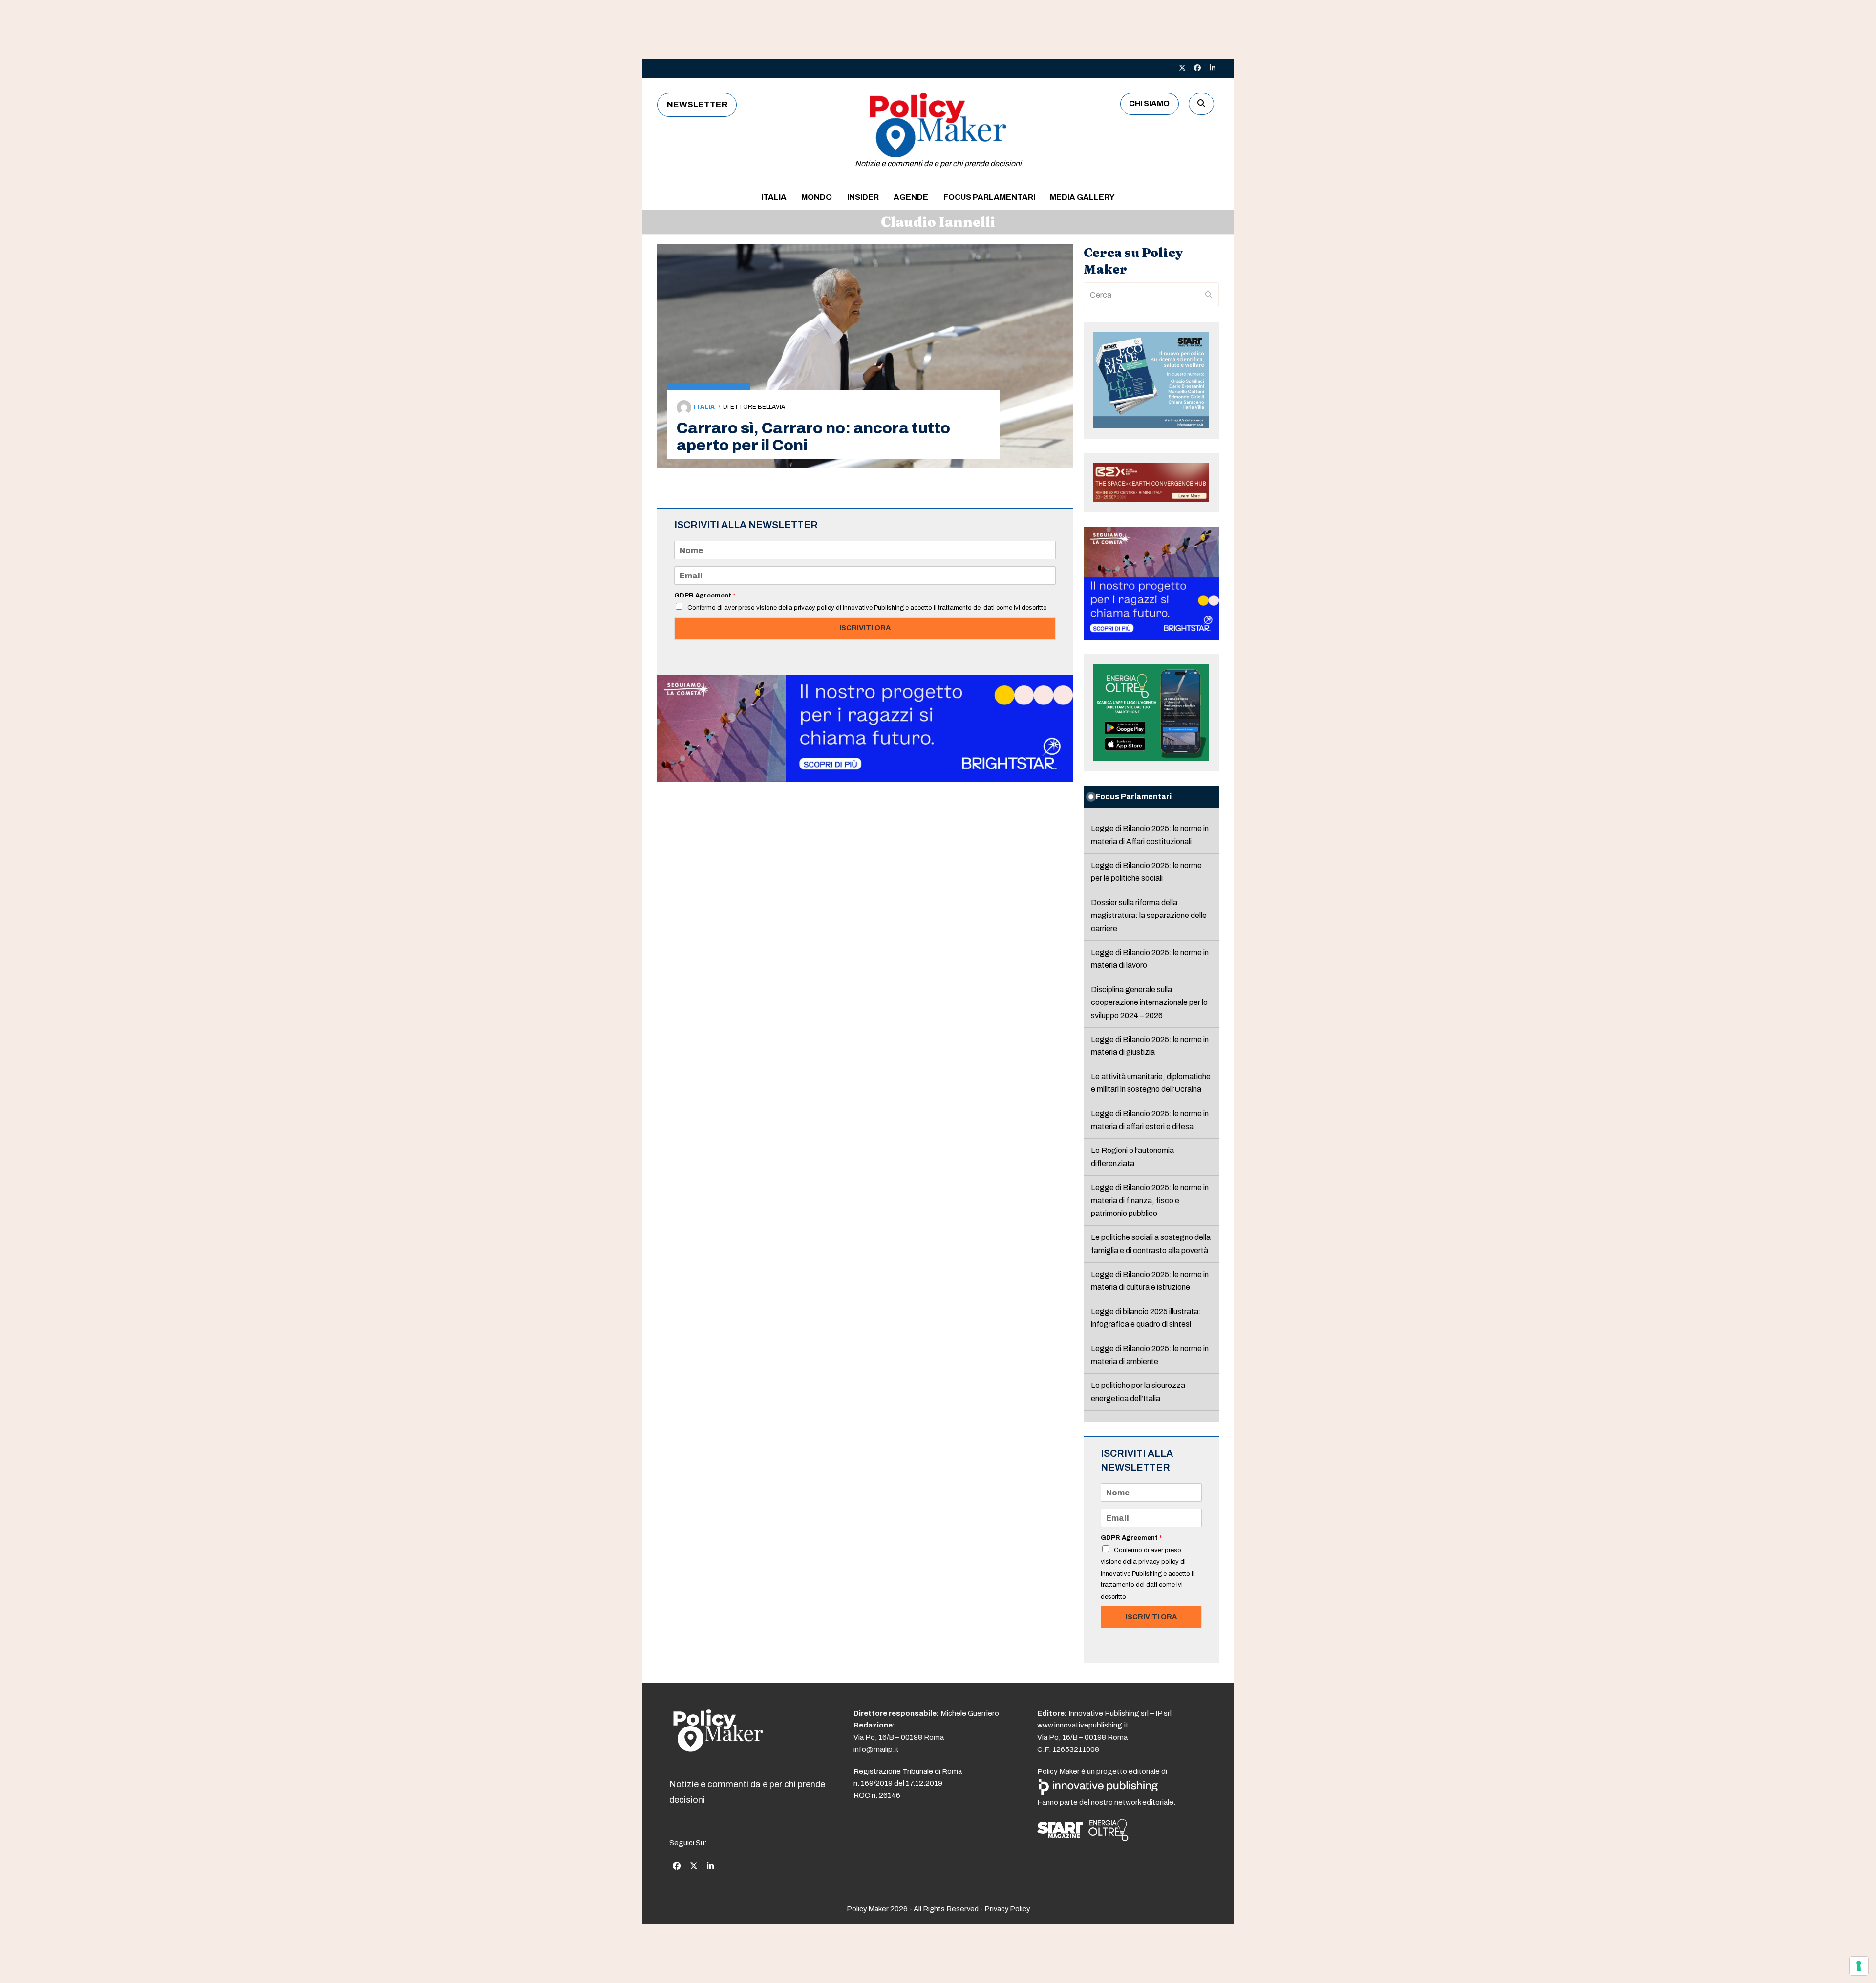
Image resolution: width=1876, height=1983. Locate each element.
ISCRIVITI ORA (865, 628)
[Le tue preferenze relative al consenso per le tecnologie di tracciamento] (1859, 1966)
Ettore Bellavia (758, 407)
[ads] (865, 779)
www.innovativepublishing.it (1083, 1725)
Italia (704, 407)
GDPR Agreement (705, 596)
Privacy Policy (1007, 1909)
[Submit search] (1209, 295)
